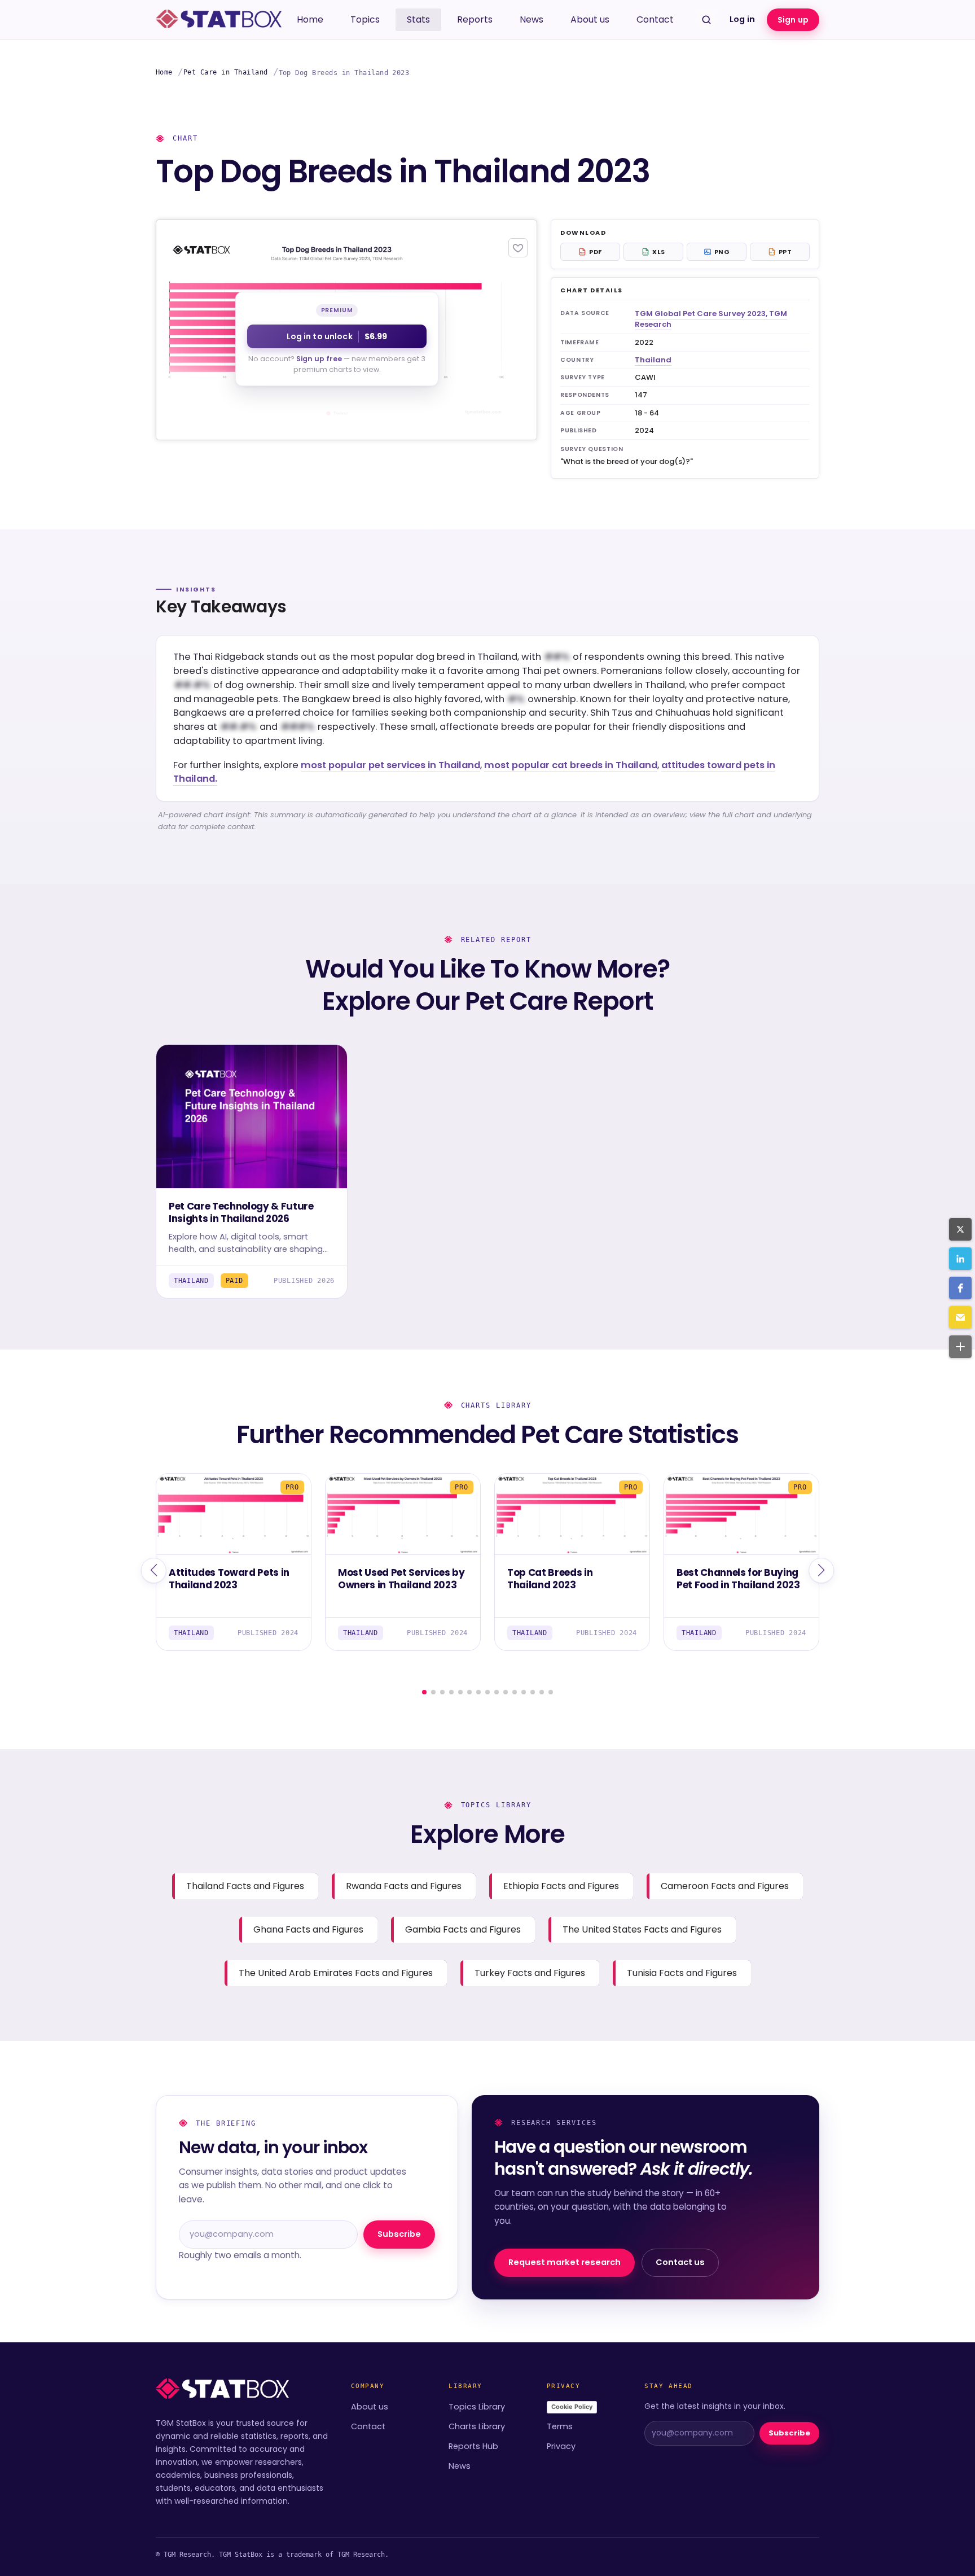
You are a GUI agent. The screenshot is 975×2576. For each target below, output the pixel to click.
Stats (418, 19)
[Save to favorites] (518, 248)
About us (590, 19)
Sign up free (319, 359)
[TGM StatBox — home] (219, 20)
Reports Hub (473, 2446)
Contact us (680, 2262)
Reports (475, 19)
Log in (742, 19)
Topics (365, 19)
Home (310, 19)
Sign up (793, 20)
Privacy (561, 2446)
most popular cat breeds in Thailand (571, 765)
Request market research (565, 2262)
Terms (560, 2426)
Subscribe (399, 2234)
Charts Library (477, 2426)
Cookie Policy (572, 2407)
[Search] (706, 20)
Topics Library (477, 2407)
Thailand (653, 360)
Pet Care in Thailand (226, 72)
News (532, 19)
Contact (655, 19)
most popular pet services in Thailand (390, 765)
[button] (960, 1229)
